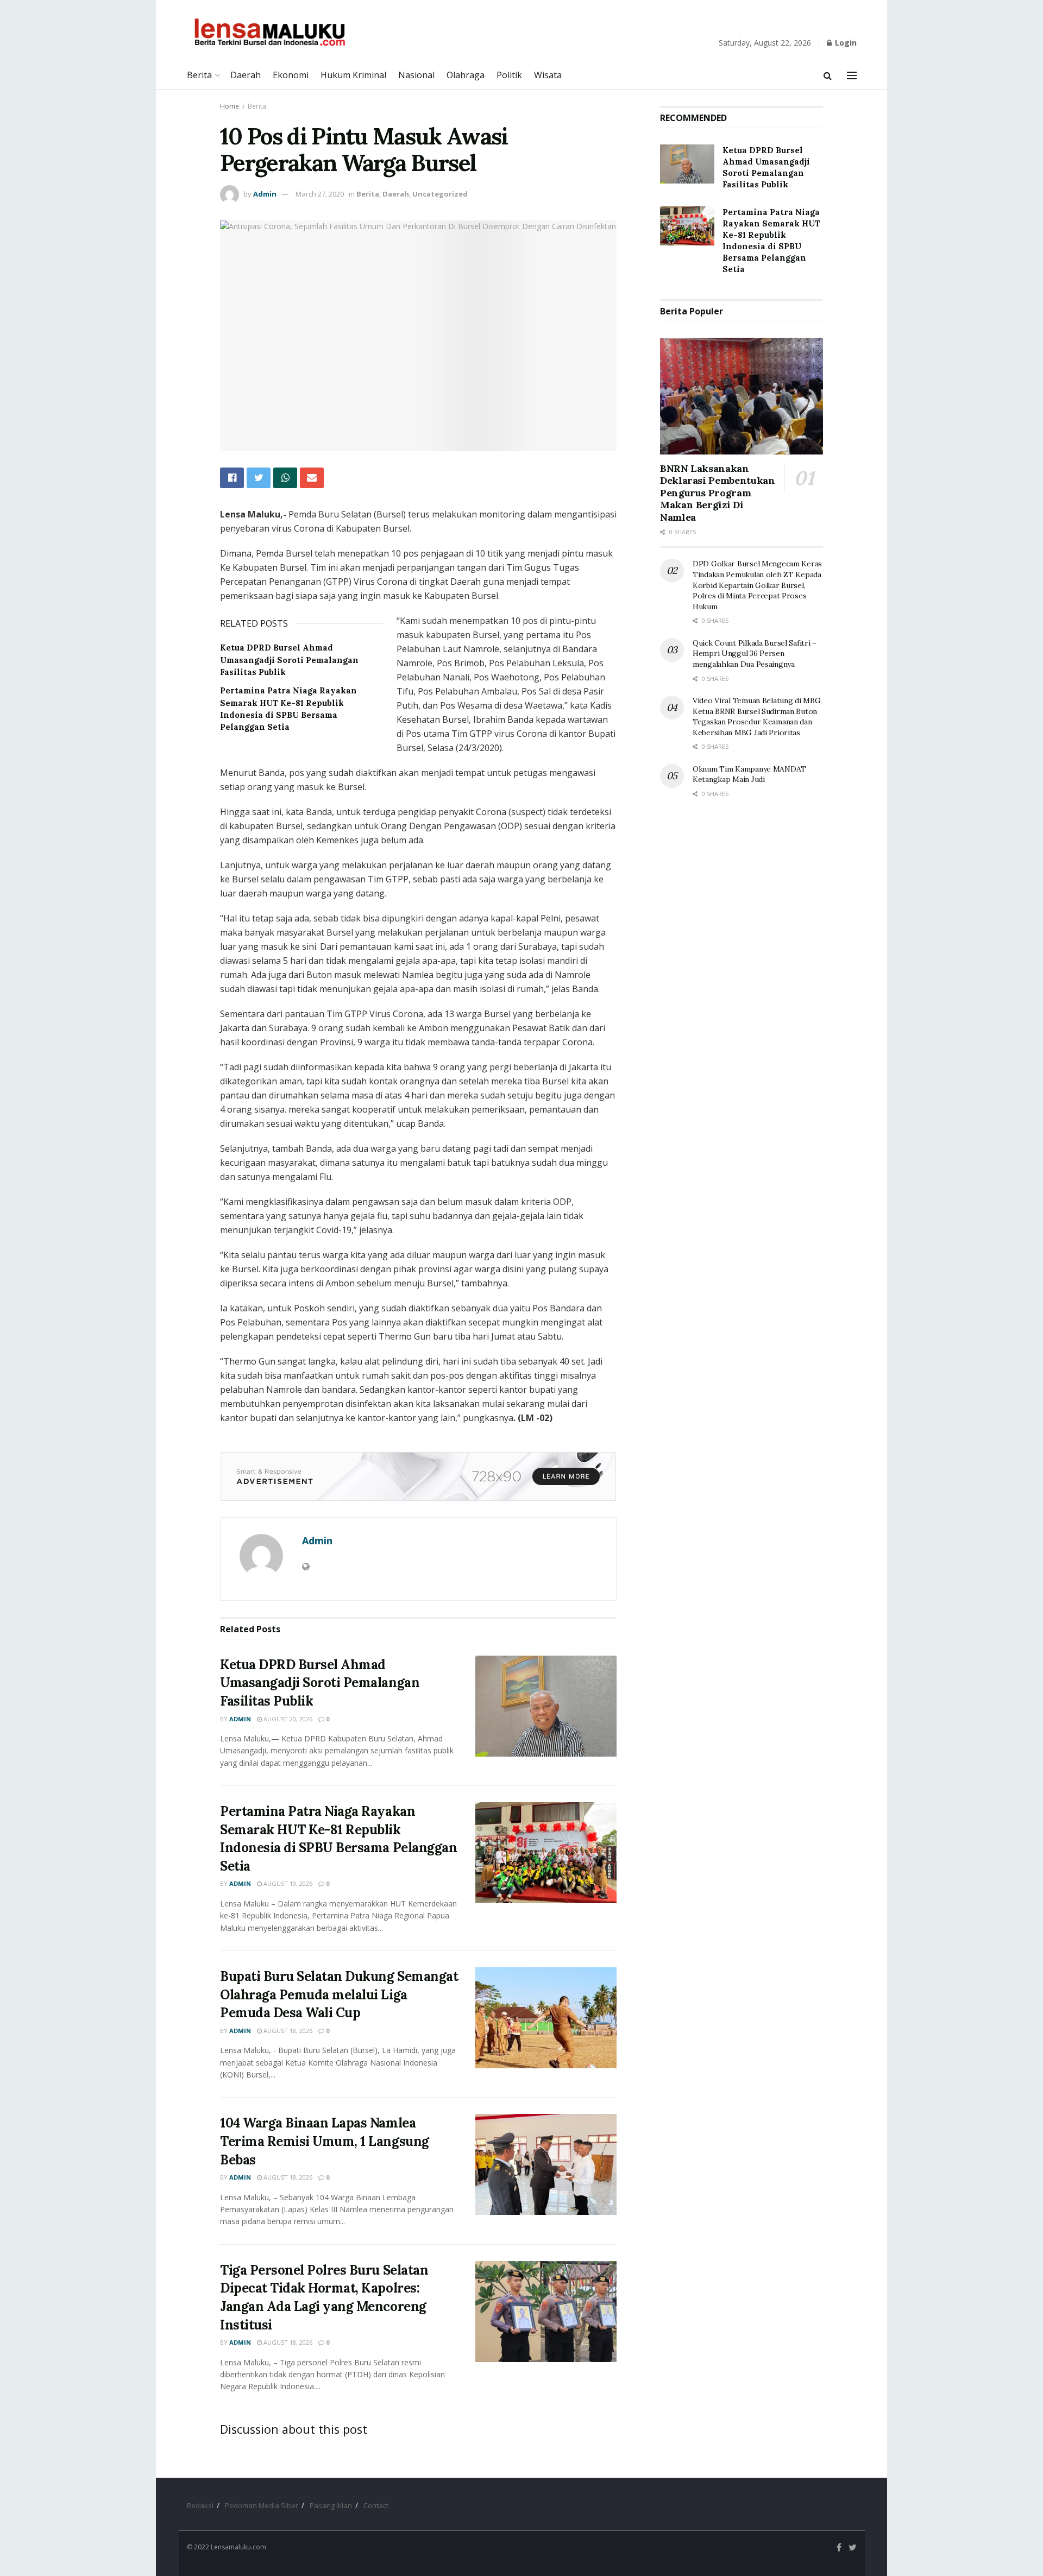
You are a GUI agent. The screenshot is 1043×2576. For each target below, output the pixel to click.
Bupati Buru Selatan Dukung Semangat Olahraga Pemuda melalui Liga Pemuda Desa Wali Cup (339, 1994)
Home (230, 106)
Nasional (416, 75)
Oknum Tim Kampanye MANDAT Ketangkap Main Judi (749, 774)
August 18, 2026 (287, 2031)
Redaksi (200, 2505)
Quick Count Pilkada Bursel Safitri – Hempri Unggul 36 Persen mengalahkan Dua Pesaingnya (755, 654)
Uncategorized (440, 194)
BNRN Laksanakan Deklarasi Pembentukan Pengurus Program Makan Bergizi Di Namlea (717, 493)
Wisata (548, 75)
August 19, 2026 (287, 1883)
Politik (509, 75)
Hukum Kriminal (353, 75)
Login (845, 43)
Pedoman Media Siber (262, 2505)
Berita (199, 75)
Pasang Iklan (331, 2505)
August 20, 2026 (287, 1719)
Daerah (246, 75)
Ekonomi (291, 75)
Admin (265, 194)
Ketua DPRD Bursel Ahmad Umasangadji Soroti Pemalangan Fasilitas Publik (289, 660)
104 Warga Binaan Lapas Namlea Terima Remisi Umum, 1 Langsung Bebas (325, 2141)
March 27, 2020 (320, 194)
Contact (376, 2505)
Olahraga (466, 75)
